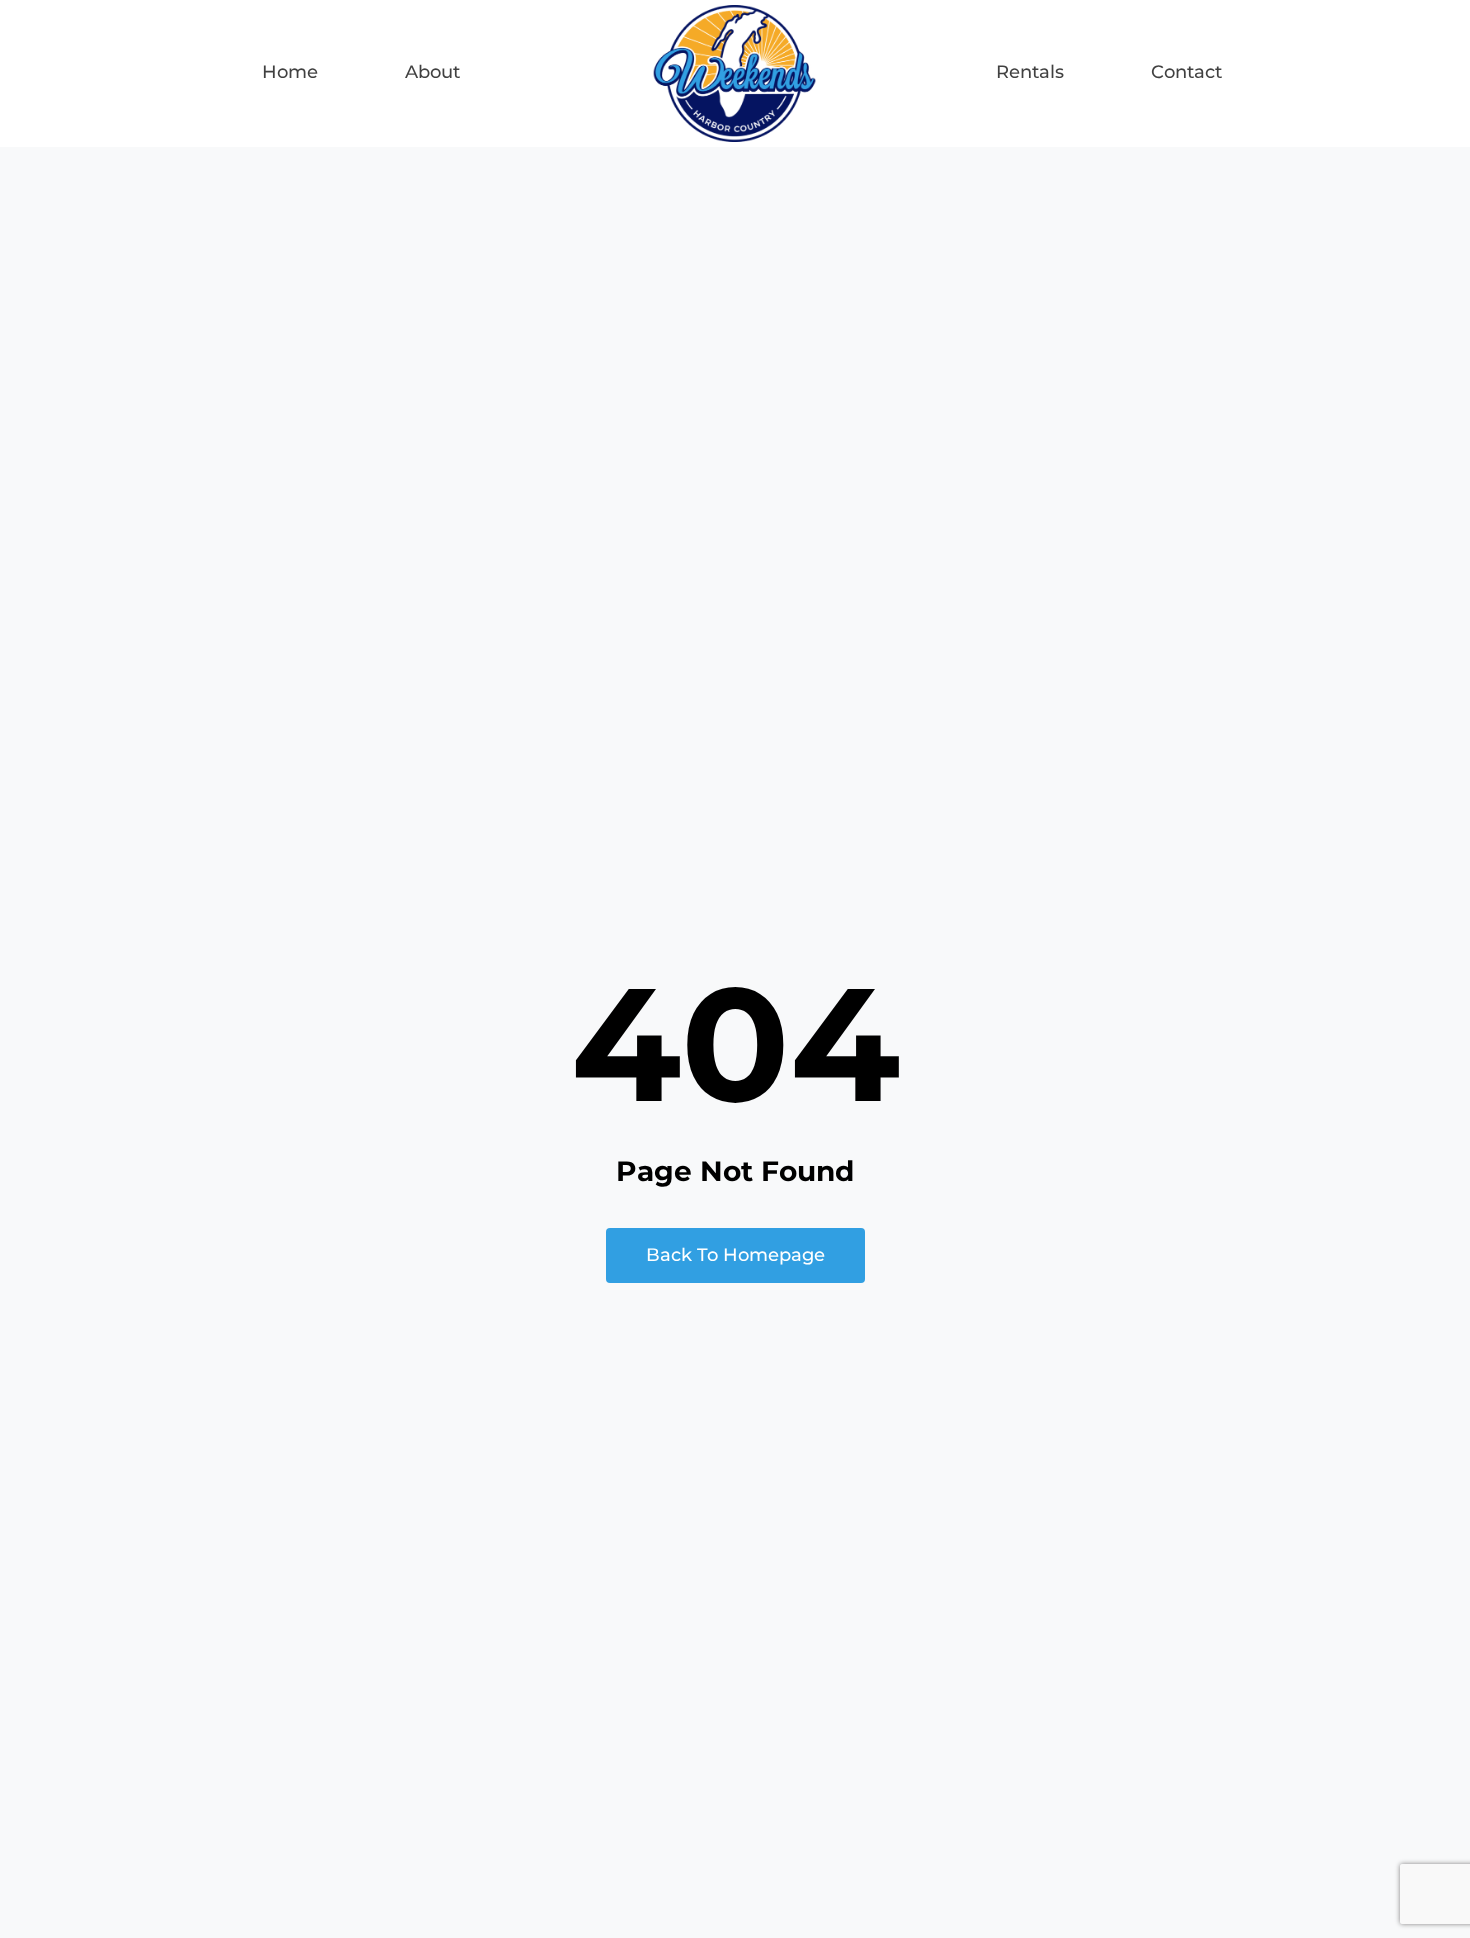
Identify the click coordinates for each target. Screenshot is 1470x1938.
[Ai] (734, 14)
